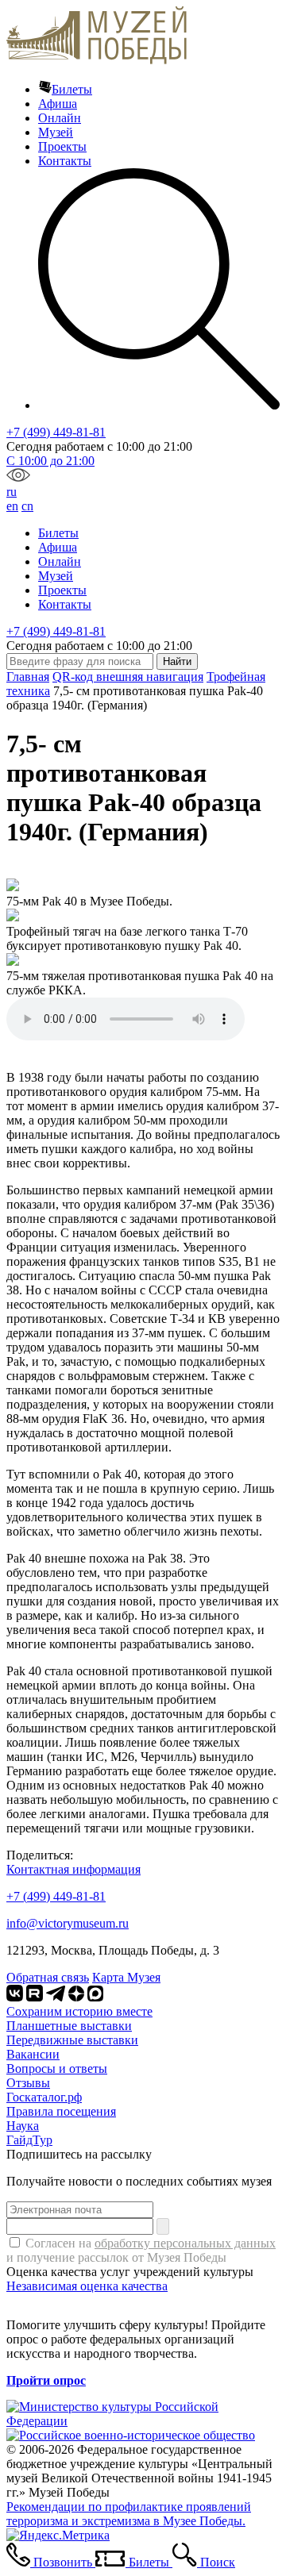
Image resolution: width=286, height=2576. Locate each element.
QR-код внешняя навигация (128, 677)
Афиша (58, 104)
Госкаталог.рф (44, 2097)
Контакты (65, 161)
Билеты (72, 89)
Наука (23, 2126)
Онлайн (60, 118)
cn (27, 506)
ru (12, 492)
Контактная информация (73, 1869)
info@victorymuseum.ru (68, 1923)
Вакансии (33, 2054)
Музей (56, 132)
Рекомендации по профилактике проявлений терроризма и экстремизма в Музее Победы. (129, 2514)
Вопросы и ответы (57, 2068)
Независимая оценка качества (87, 2286)
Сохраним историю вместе (79, 2011)
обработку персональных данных (185, 2243)
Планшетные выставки (69, 2026)
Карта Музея (126, 1977)
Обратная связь (48, 1977)
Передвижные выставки (72, 2040)
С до (50, 461)
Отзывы (28, 2083)
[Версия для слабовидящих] (18, 477)
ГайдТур (29, 2140)
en (12, 506)
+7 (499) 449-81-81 (56, 432)
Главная (28, 677)
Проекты (62, 146)
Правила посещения (61, 2111)
